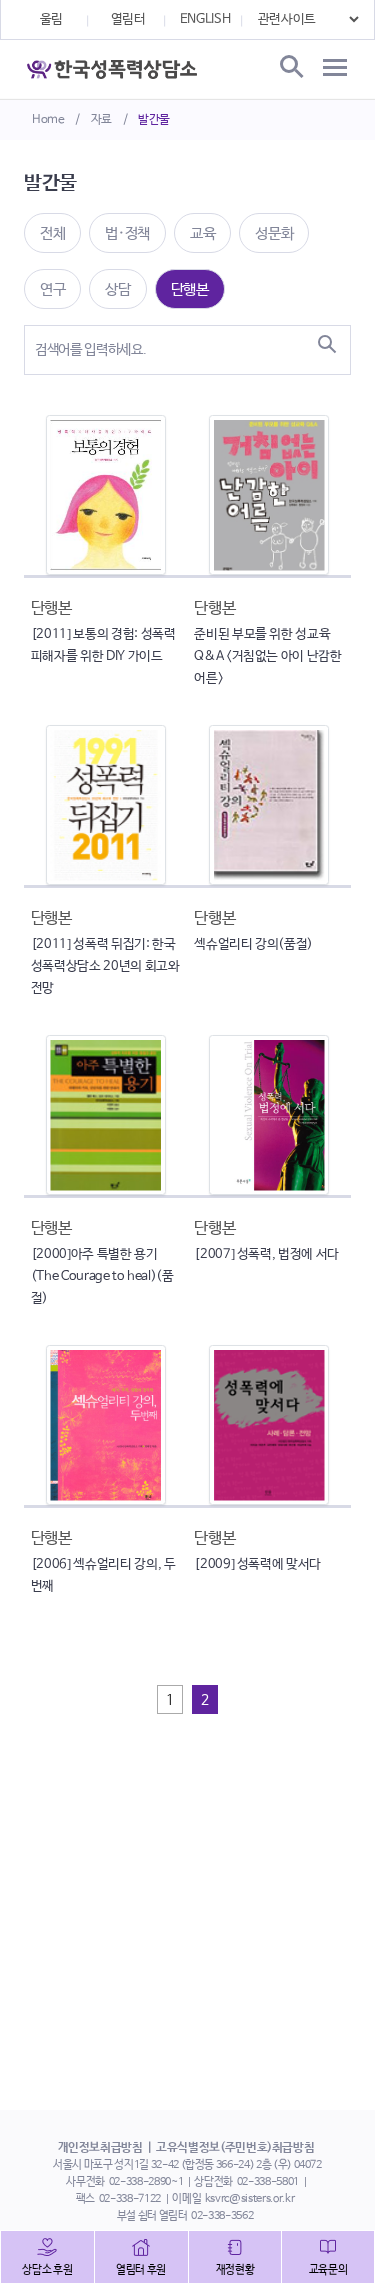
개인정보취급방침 (100, 2148)
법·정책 (127, 233)
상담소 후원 (47, 2270)
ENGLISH (205, 19)
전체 (52, 233)
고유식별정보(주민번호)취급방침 (235, 2148)
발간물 (154, 120)
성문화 (274, 233)
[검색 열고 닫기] (290, 68)
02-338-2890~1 (146, 2182)
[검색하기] (327, 344)
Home (48, 120)
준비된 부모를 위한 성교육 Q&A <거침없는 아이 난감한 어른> (267, 656)
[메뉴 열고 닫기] (335, 68)
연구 (52, 289)
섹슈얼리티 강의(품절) (253, 944)
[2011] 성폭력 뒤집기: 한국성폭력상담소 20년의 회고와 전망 (105, 966)
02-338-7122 (130, 2199)
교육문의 (328, 2270)
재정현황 (235, 2270)
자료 (101, 120)
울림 (51, 19)
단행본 (190, 289)
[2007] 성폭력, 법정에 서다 (266, 1254)
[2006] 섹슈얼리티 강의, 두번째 (103, 1575)
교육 (202, 233)
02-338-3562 (222, 2216)
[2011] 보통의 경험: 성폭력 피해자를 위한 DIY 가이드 (103, 645)
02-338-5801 (268, 2182)
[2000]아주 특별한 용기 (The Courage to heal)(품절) (102, 1276)
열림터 (128, 19)
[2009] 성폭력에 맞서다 (257, 1564)
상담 (117, 289)
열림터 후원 (141, 2270)
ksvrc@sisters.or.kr (249, 2199)
